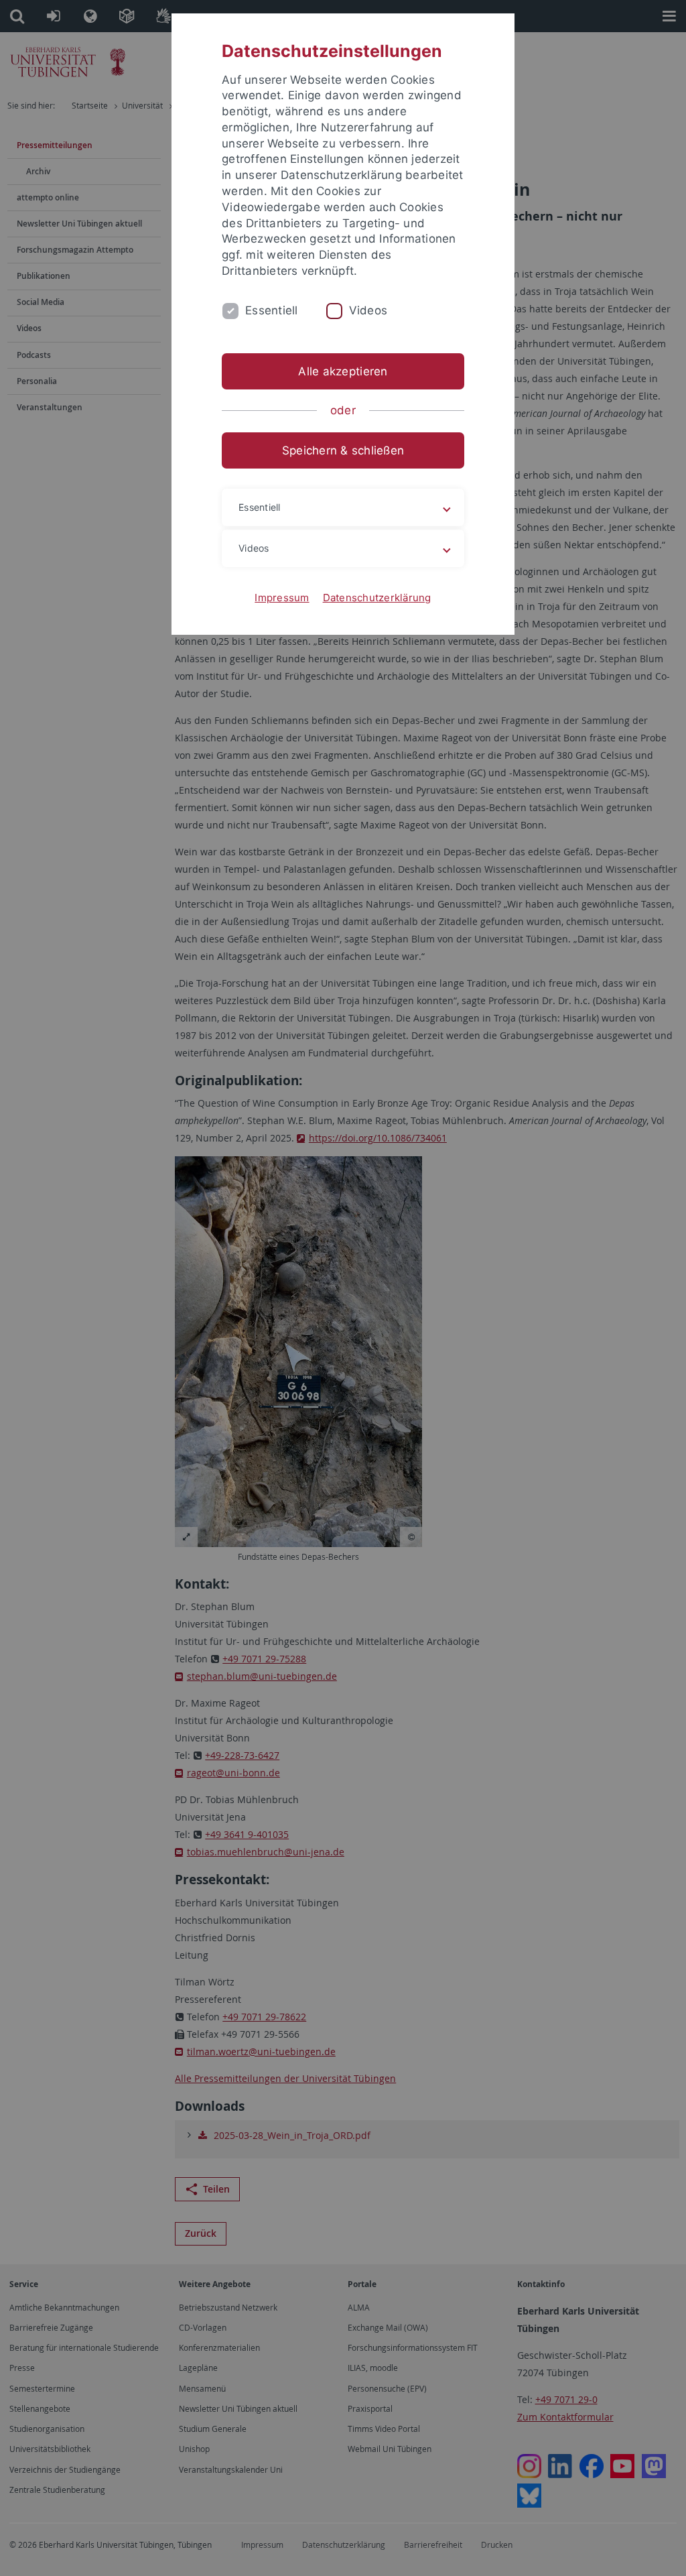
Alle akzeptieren (343, 371)
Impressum (282, 598)
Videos (368, 310)
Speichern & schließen (343, 450)
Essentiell (272, 310)
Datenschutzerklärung (377, 598)
